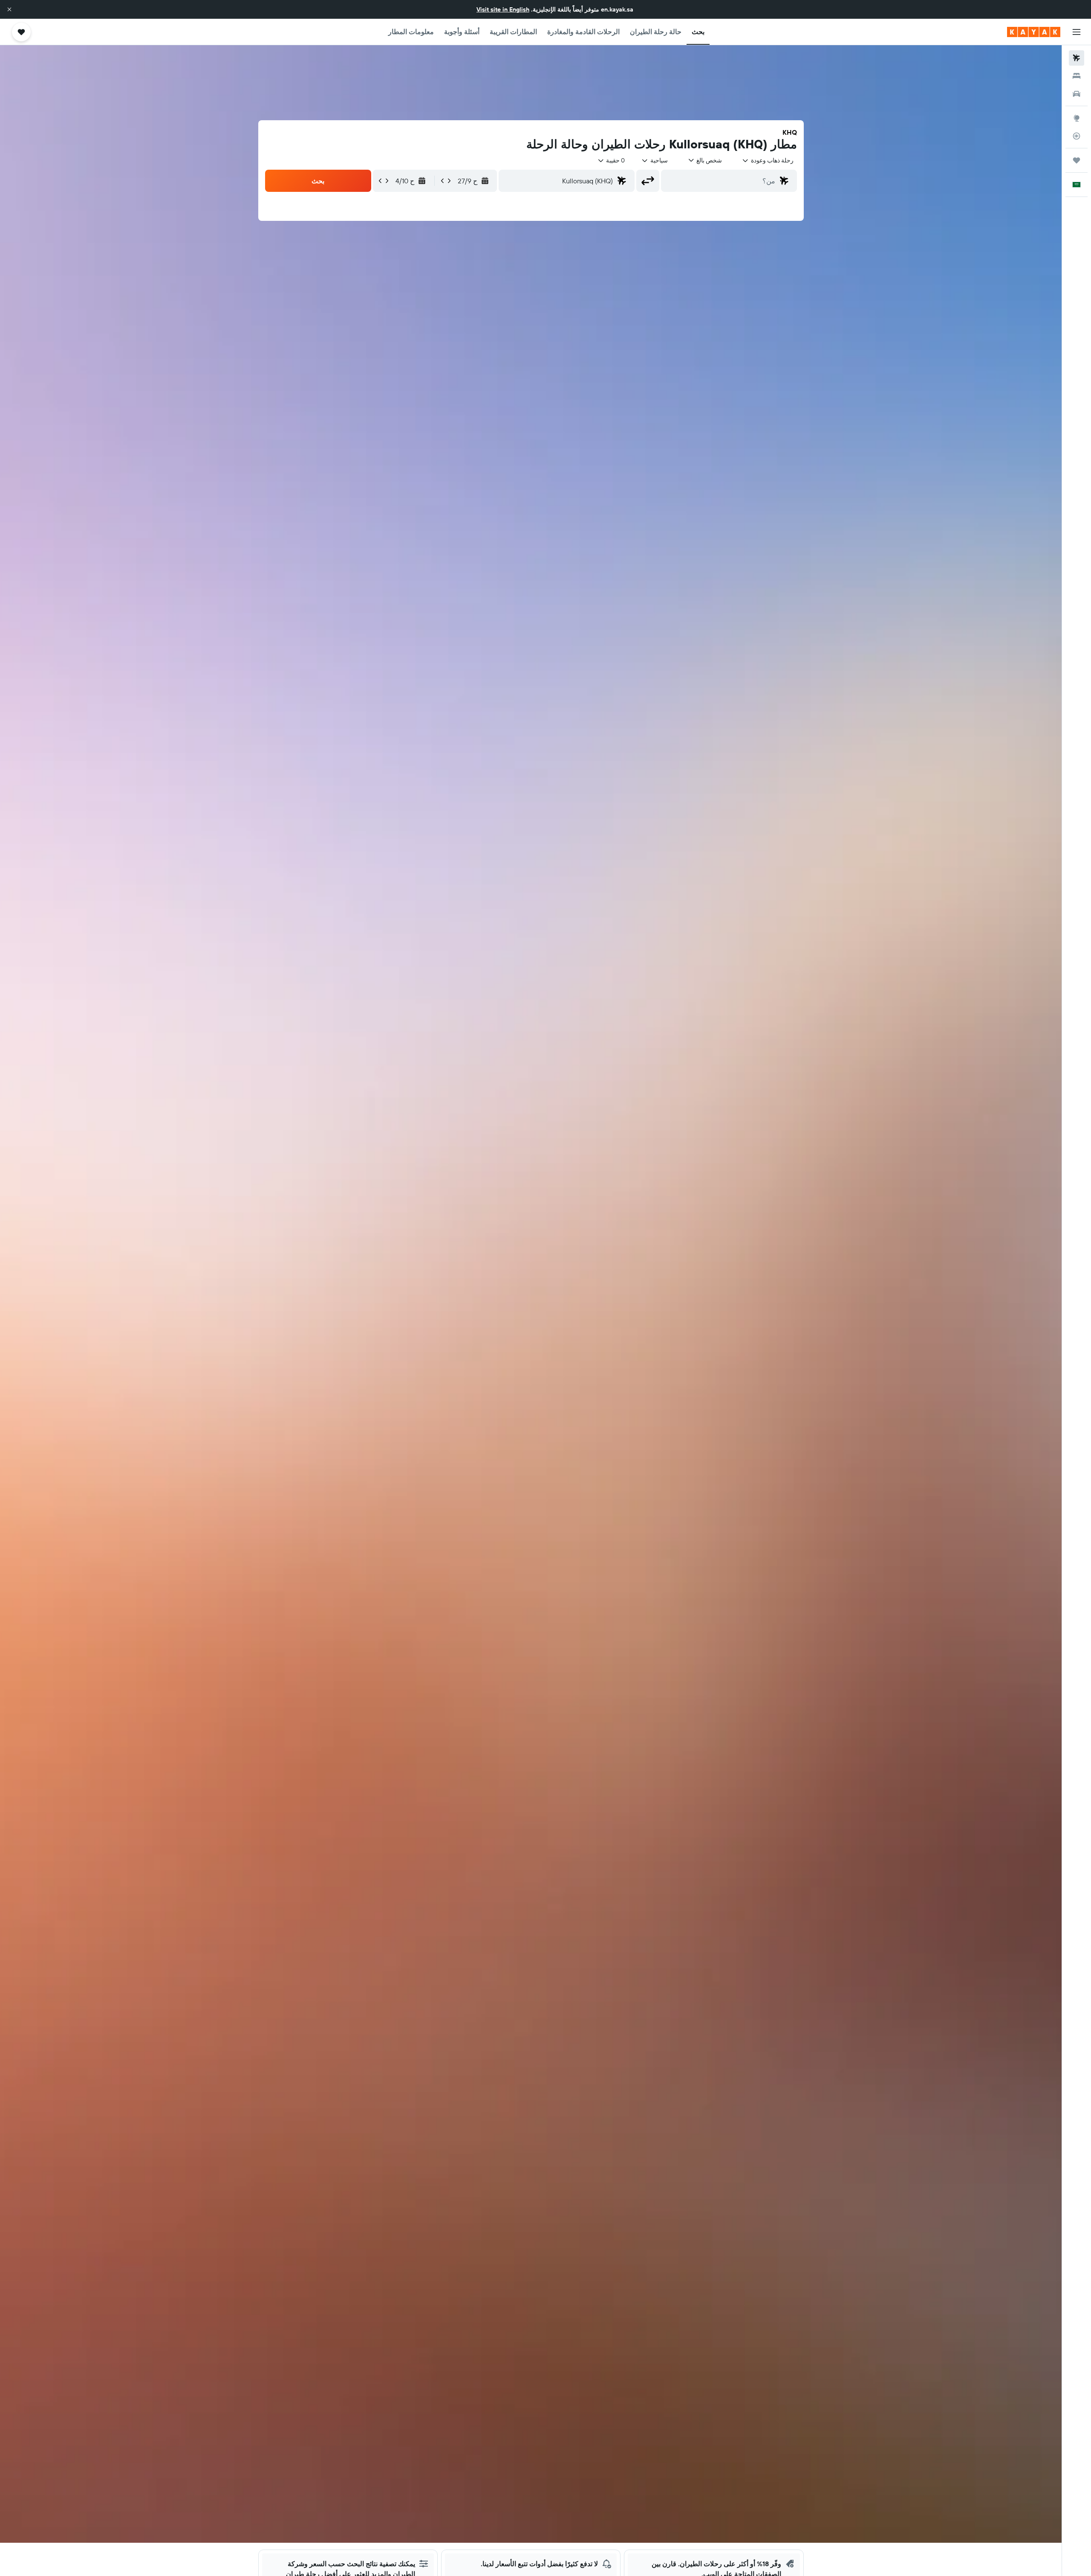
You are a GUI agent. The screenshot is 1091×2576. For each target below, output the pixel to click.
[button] (9, 9)
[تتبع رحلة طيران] (1077, 136)
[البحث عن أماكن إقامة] (1077, 76)
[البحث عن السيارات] (1077, 94)
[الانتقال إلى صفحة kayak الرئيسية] (1034, 32)
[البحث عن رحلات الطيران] (1077, 58)
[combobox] (768, 160)
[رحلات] (1077, 160)
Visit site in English (503, 9)
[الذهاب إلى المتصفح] (1077, 118)
